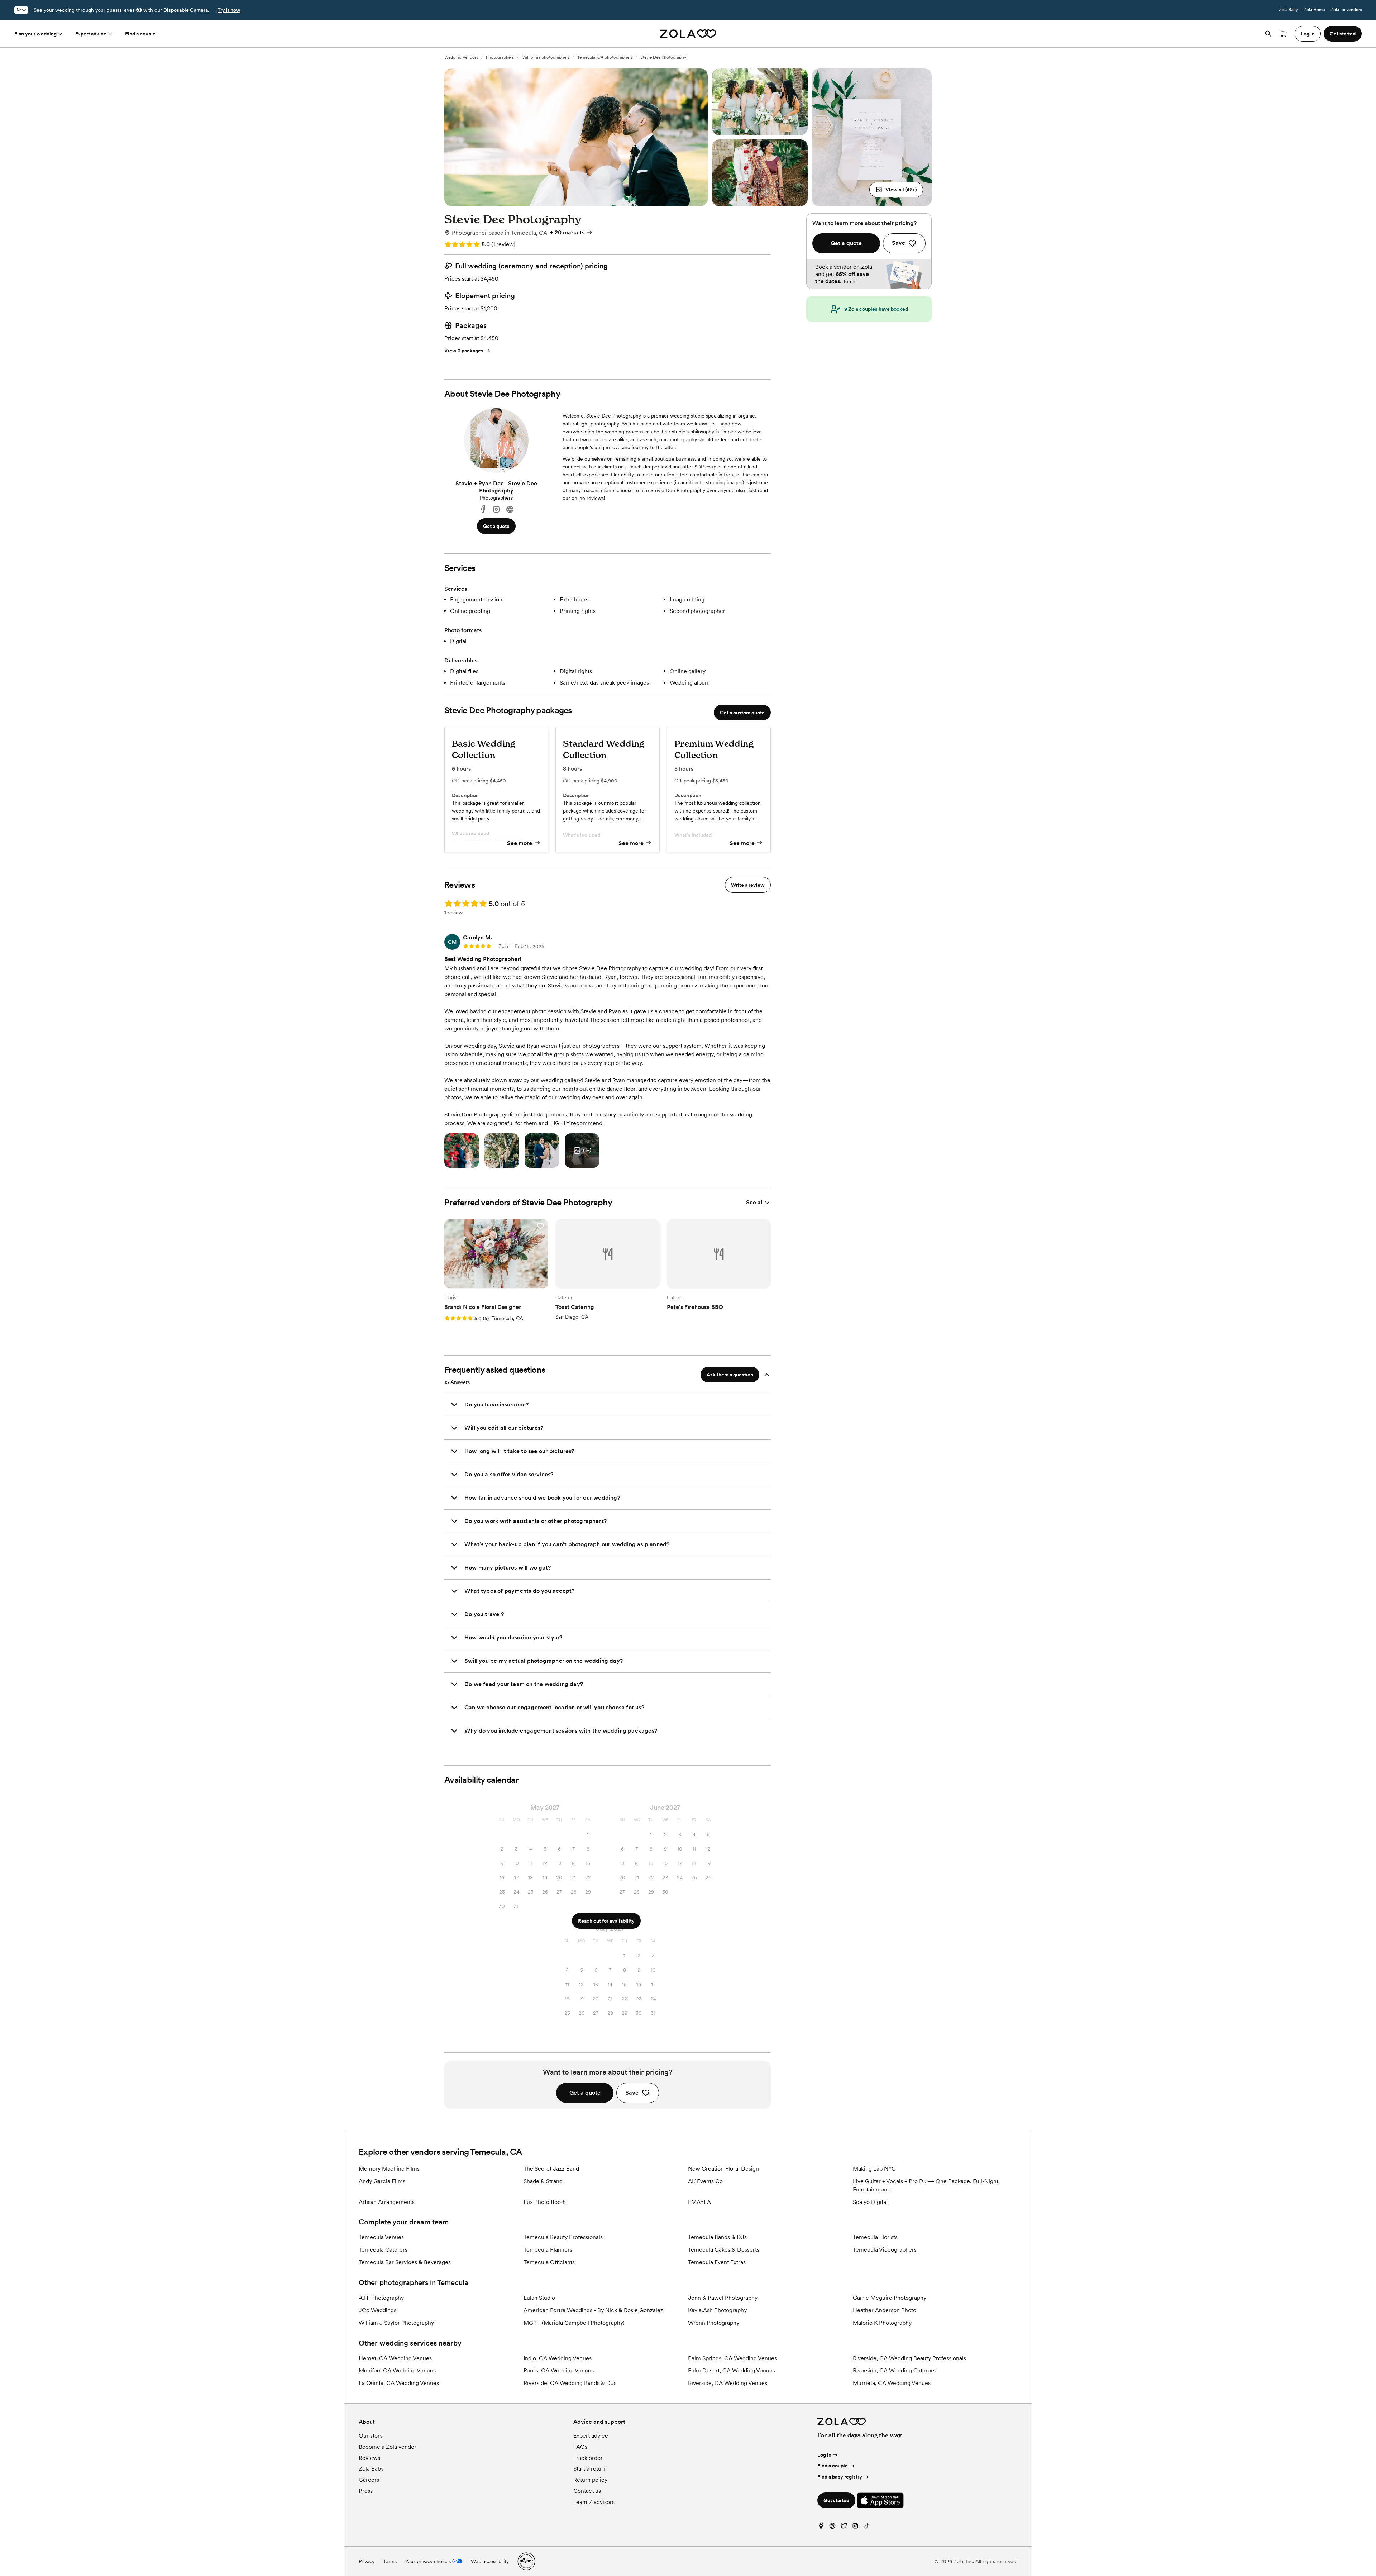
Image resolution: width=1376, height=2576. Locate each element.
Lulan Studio (539, 2298)
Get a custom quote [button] (742, 713)
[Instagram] (496, 510)
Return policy (590, 2480)
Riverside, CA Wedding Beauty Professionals (909, 2358)
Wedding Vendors (461, 57)
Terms (850, 281)
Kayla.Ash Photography (717, 2310)
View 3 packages (464, 351)
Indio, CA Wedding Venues (558, 2358)
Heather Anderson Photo (885, 2310)
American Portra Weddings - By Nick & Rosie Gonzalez (593, 2310)
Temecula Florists (875, 2237)
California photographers (546, 57)
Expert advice (91, 34)
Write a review (748, 885)
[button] (896, 190)
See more (520, 843)
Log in (824, 2455)
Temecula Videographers (885, 2250)
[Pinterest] (832, 2527)
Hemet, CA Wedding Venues (395, 2358)
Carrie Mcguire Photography (890, 2298)
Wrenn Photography (714, 2323)
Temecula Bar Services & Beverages (405, 2262)
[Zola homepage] (688, 34)
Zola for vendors (1346, 10)
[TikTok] (867, 2527)
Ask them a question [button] (730, 1375)
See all (755, 1202)
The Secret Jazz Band (551, 2169)
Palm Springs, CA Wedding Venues (732, 2358)
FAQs (580, 2447)
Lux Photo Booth (545, 2202)
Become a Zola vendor (388, 2447)
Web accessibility (490, 2561)
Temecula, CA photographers (605, 57)
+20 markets (567, 232)
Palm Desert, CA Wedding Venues (732, 2370)
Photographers (500, 57)
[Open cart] (1284, 34)
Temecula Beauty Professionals (563, 2237)
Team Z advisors (594, 2502)
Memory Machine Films (389, 2169)
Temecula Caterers (383, 2250)
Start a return (590, 2469)
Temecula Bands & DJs (717, 2237)
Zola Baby (1288, 10)
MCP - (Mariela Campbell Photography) (574, 2323)
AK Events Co (705, 2181)
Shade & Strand (543, 2181)
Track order (588, 2458)
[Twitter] (844, 2527)
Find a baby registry (840, 2477)
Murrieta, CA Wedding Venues (892, 2383)
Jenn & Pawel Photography (723, 2298)
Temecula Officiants (549, 2262)
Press (366, 2491)
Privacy (367, 2561)
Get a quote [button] (496, 526)
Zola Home (1314, 10)
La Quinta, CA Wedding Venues (399, 2383)
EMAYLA (699, 2202)
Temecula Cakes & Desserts (724, 2250)
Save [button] (632, 2093)
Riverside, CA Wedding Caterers (894, 2370)
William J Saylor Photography (396, 2323)
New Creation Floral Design (723, 2169)
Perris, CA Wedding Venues (559, 2370)
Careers (369, 2480)
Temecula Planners (548, 2250)
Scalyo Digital (870, 2202)
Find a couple (140, 34)
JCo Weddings (378, 2310)
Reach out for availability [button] (606, 1921)
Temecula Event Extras (717, 2262)
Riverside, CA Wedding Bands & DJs (570, 2383)
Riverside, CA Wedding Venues (728, 2383)
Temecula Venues (381, 2237)
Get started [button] (1343, 34)
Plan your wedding (35, 34)
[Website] (510, 510)
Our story (371, 2436)
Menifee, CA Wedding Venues (397, 2370)
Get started (836, 2500)
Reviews (369, 2458)
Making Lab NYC (874, 2169)
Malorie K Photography (882, 2323)
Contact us (587, 2491)
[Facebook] (483, 510)
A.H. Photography (381, 2298)
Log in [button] (1308, 34)
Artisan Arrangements (387, 2202)
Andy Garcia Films (382, 2181)
